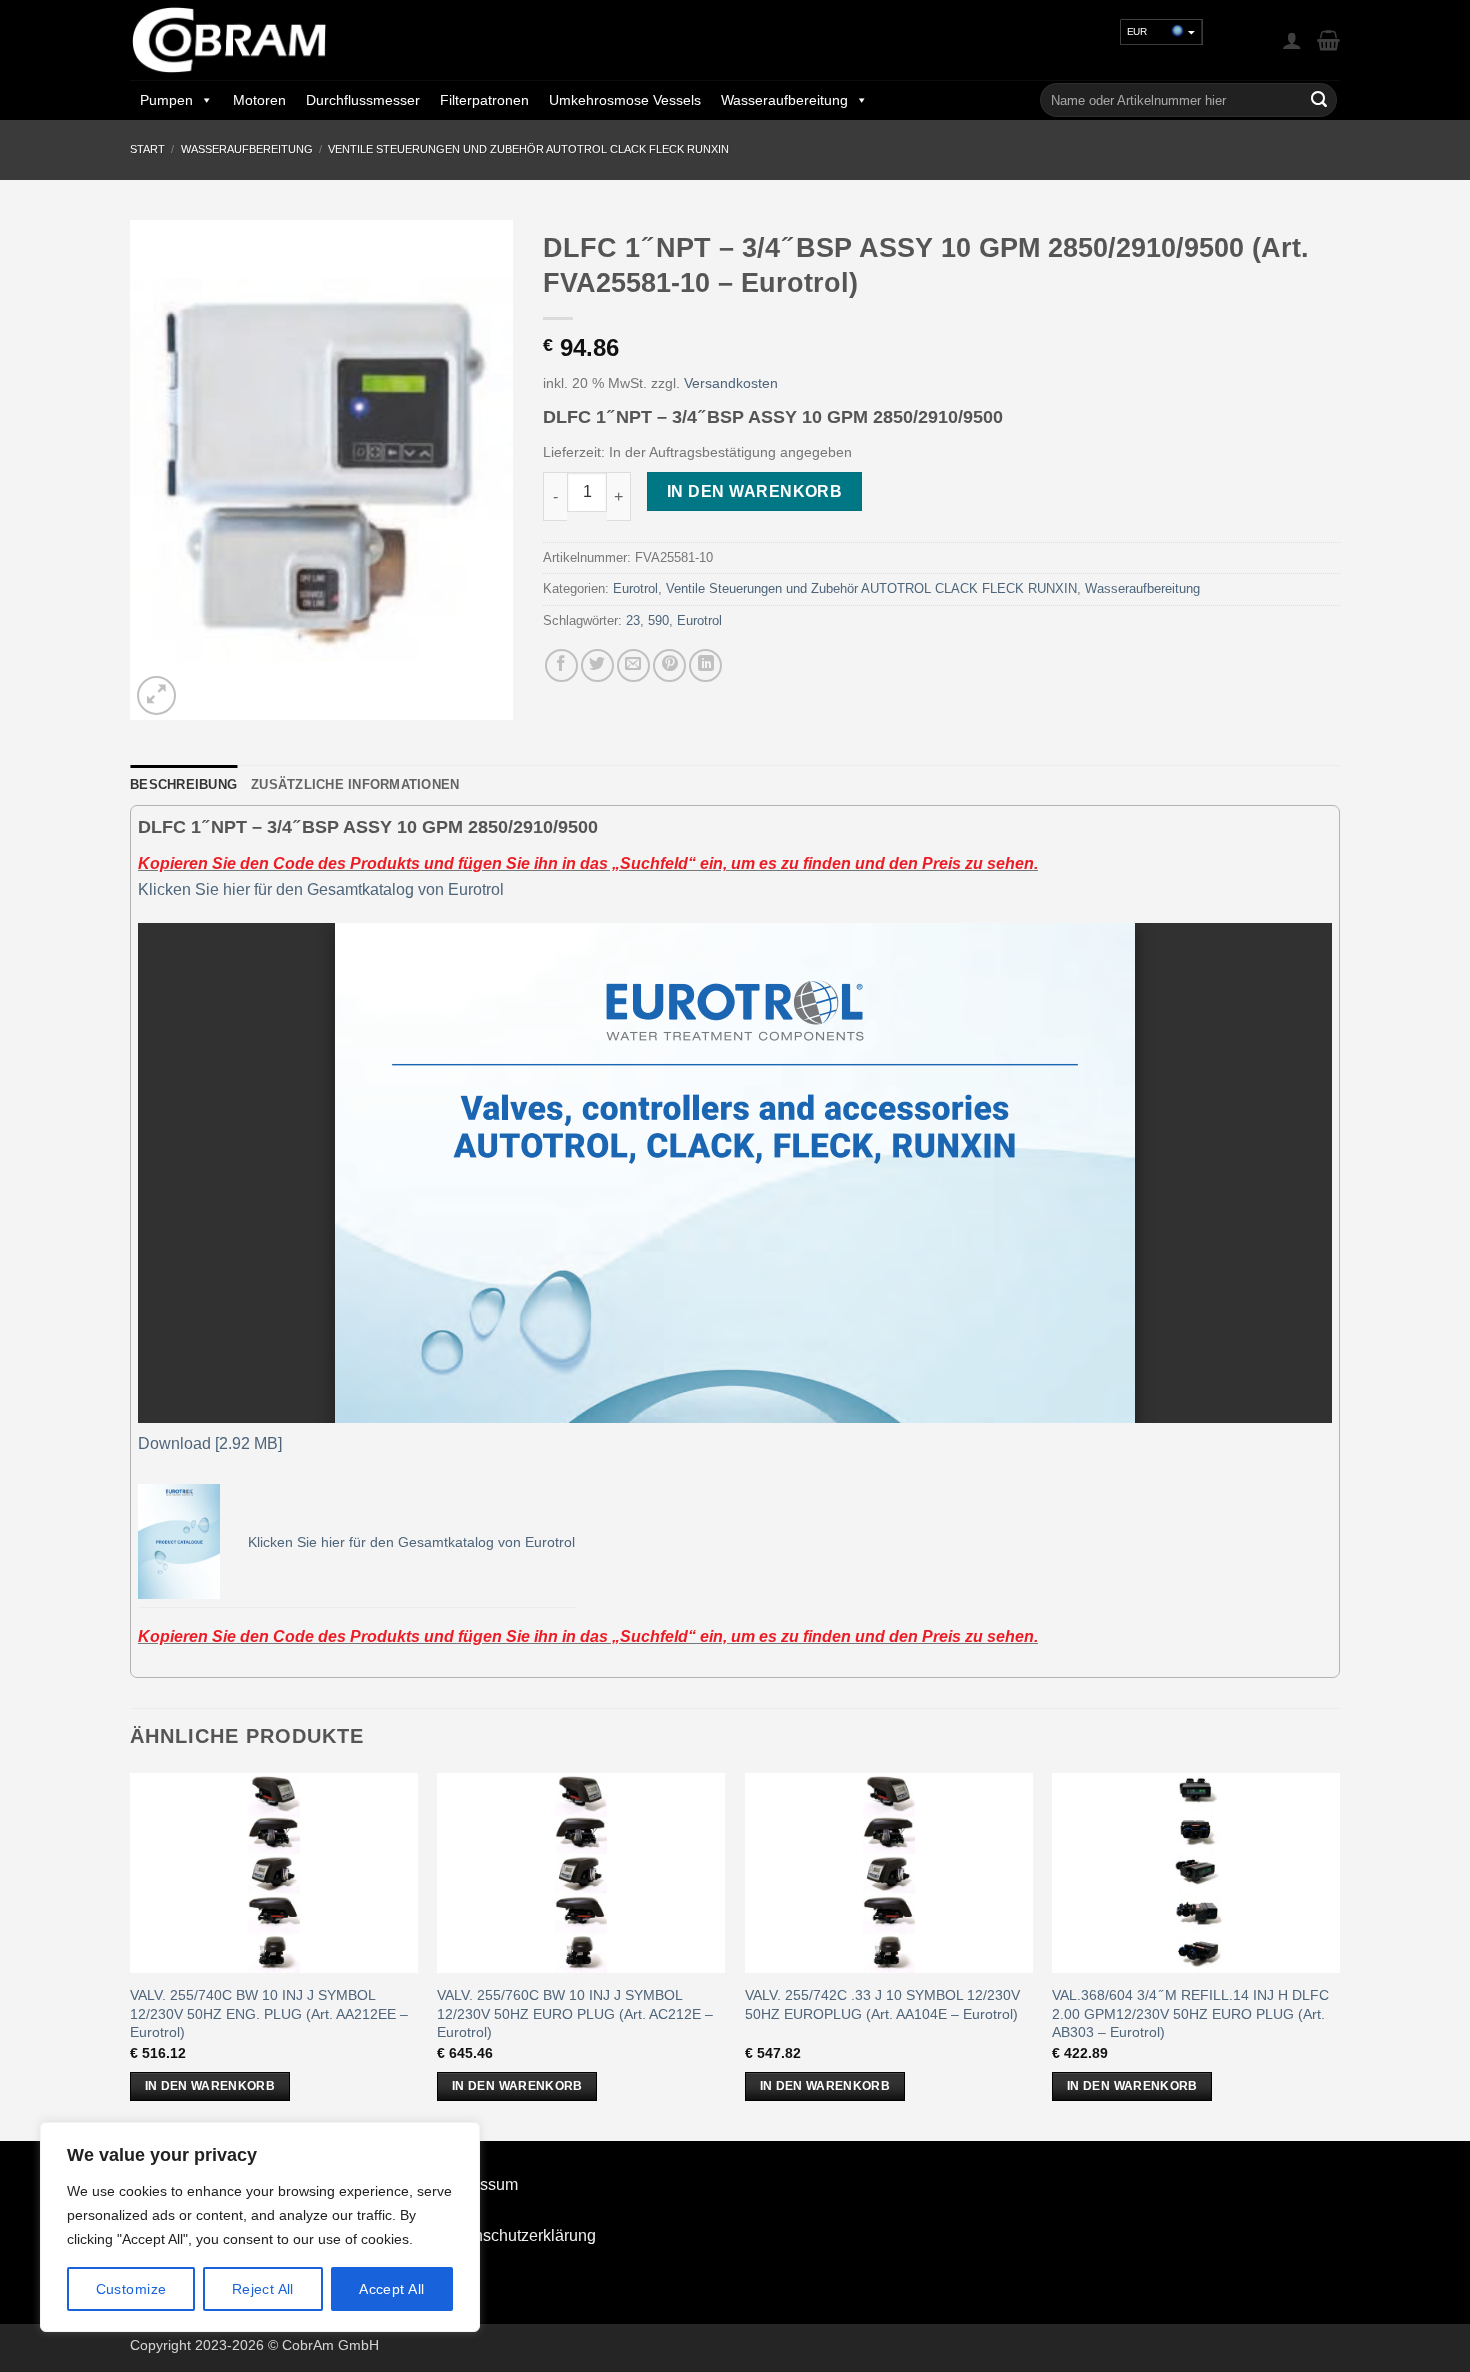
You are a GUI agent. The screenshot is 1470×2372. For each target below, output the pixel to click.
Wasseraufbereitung (784, 100)
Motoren (259, 100)
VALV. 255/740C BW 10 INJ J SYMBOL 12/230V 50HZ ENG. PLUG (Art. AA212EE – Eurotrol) (269, 2013)
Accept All (391, 2289)
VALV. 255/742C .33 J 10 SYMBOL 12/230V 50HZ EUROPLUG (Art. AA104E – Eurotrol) (882, 2004)
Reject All (263, 2289)
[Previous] (131, 1955)
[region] (260, 2227)
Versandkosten (731, 383)
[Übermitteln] (1319, 100)
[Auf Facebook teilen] (561, 665)
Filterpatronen (484, 100)
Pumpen (166, 100)
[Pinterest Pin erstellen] (669, 665)
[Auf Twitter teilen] (597, 665)
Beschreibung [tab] (183, 784)
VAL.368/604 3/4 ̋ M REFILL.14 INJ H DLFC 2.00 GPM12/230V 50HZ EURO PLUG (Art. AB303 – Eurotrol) (1190, 2013)
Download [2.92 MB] (210, 1443)
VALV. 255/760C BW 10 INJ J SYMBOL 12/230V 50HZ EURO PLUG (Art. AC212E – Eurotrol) (575, 2013)
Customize (131, 2289)
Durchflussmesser (363, 100)
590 (658, 620)
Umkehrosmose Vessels (625, 100)
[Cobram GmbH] (230, 40)
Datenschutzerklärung (518, 2235)
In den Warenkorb (754, 491)
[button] (1292, 40)
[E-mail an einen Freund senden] (633, 665)
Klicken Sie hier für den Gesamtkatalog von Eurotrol (321, 889)
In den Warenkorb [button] (210, 2086)
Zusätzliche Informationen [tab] (355, 784)
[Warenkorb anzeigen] (1328, 40)
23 (633, 620)
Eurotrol (635, 588)
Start (147, 149)
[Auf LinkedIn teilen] (705, 665)
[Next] (1339, 1955)
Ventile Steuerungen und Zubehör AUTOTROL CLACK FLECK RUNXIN (528, 149)
